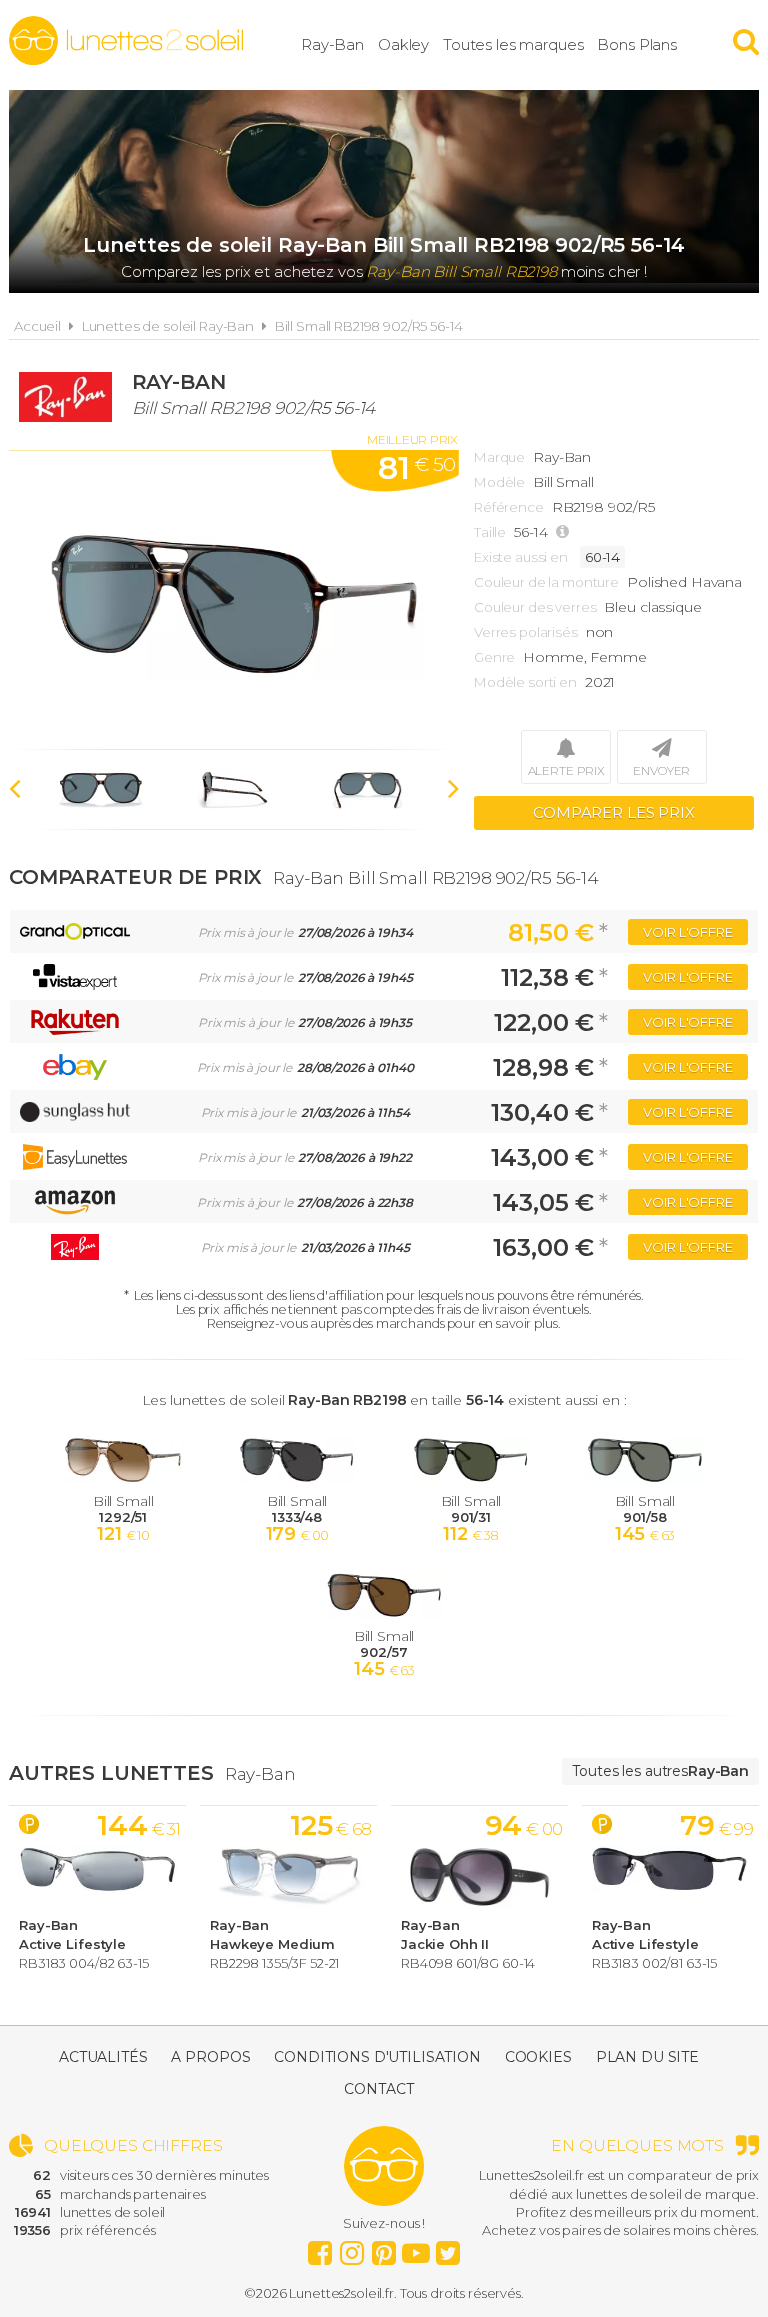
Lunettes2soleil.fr (126, 41)
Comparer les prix (614, 812)
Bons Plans (637, 44)
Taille (490, 532)
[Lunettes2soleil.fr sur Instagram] (352, 2248)
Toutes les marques (513, 44)
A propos (210, 2057)
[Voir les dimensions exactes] (565, 532)
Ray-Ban (332, 44)
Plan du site (647, 2057)
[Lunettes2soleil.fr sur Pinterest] (384, 2248)
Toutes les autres (660, 1771)
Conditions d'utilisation (377, 2057)
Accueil (37, 326)
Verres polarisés (526, 632)
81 (416, 467)
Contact (378, 2089)
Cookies (538, 2057)
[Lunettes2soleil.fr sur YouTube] (416, 2248)
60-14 (602, 557)
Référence (509, 507)
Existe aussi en (521, 557)
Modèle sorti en (525, 682)
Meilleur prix (412, 439)
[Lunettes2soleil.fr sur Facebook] (320, 2248)
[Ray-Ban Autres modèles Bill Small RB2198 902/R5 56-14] (234, 600)
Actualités (103, 2057)
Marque (499, 457)
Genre (494, 657)
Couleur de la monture (546, 582)
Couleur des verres (535, 607)
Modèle (499, 482)
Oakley (403, 44)
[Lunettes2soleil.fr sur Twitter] (448, 2248)
